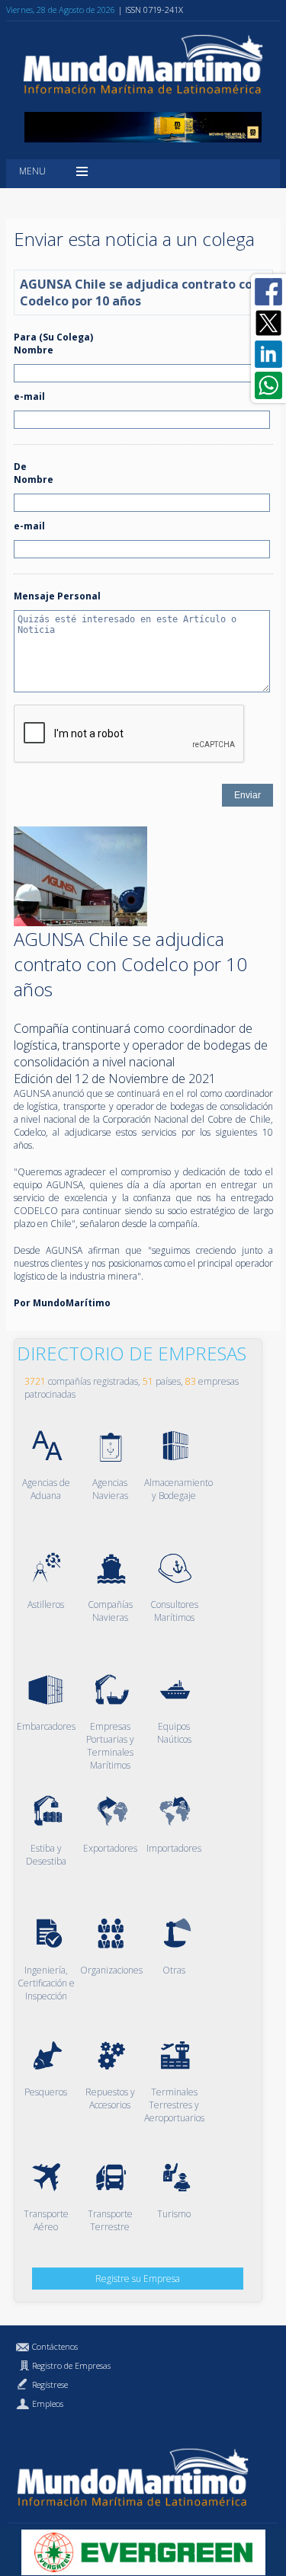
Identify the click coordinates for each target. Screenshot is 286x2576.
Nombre (34, 350)
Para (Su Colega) (53, 337)
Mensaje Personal (57, 596)
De (20, 467)
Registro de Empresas (71, 2365)
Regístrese (50, 2384)
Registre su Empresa (138, 2279)
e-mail (29, 396)
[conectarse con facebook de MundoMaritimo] (268, 292)
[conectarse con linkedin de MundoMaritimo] (268, 354)
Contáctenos (55, 2346)
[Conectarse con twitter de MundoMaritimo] (268, 323)
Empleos (48, 2403)
